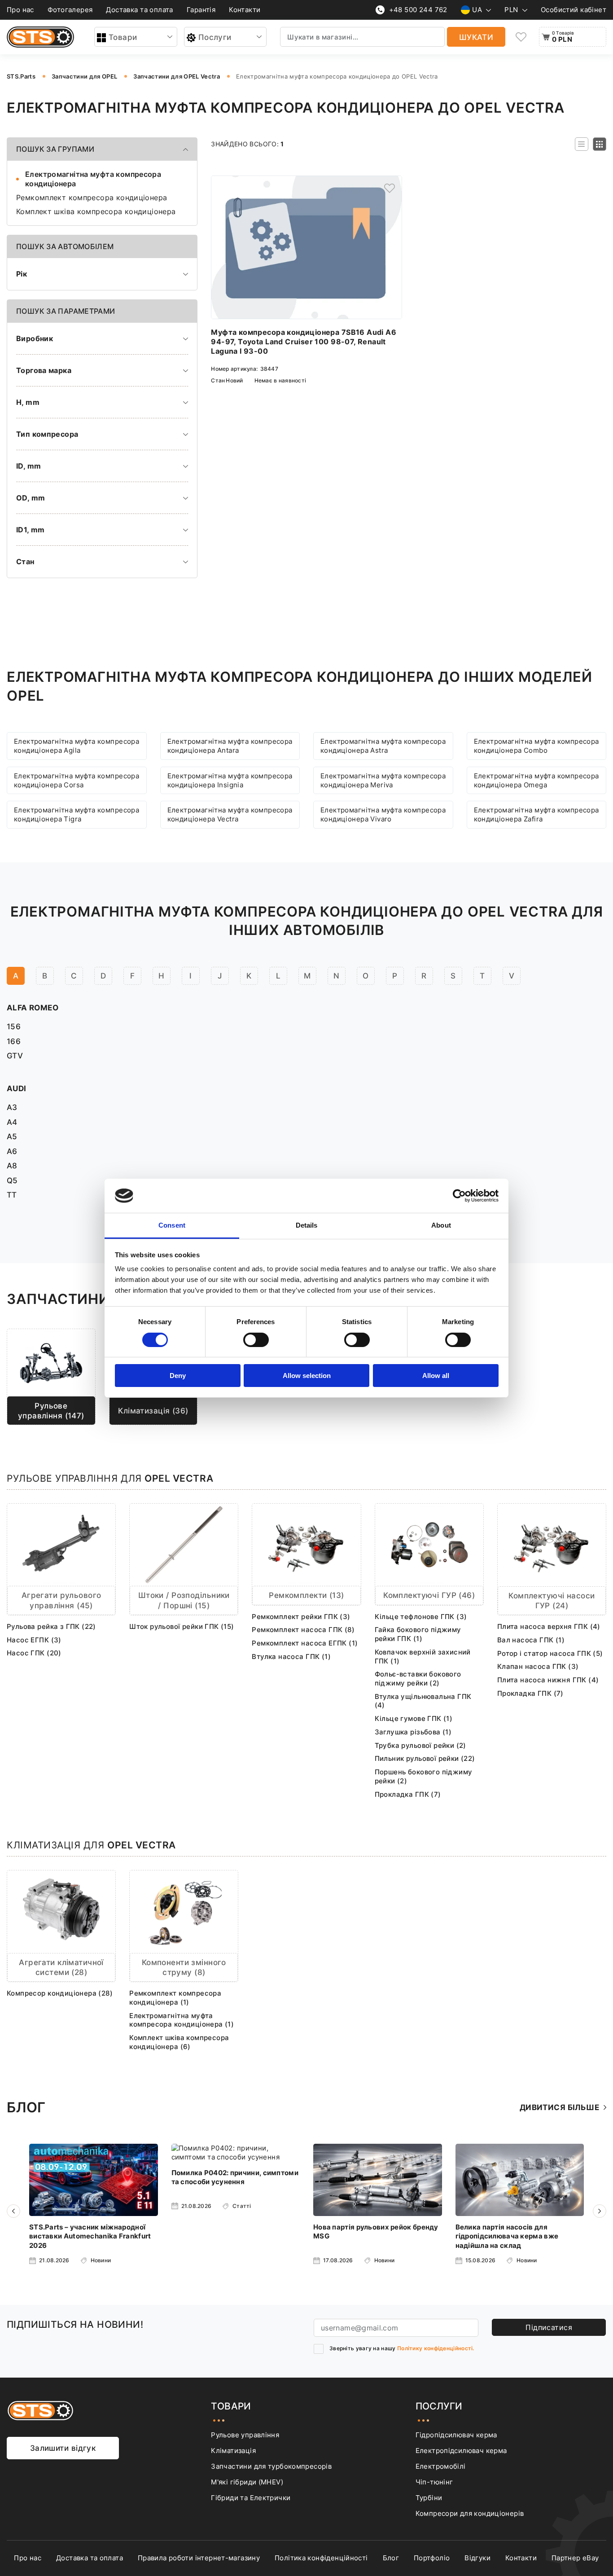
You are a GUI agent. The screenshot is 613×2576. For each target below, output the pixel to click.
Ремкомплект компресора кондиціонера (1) (175, 1998)
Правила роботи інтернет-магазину (199, 2558)
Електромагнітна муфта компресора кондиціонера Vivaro (383, 814)
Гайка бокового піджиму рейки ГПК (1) (418, 1634)
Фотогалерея (70, 10)
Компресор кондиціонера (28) (60, 1993)
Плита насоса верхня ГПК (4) (549, 1626)
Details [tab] (307, 1225)
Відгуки (477, 2558)
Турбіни (429, 2498)
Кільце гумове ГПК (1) (414, 1718)
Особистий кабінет (574, 10)
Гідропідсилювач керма (456, 2435)
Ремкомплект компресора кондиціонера (92, 198)
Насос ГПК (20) (34, 1653)
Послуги (215, 37)
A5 (12, 1136)
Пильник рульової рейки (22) (425, 1758)
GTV (15, 1055)
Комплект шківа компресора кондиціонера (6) (179, 2042)
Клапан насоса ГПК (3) (538, 1666)
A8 (12, 1165)
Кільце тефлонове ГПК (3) (421, 1617)
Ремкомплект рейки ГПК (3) (301, 1617)
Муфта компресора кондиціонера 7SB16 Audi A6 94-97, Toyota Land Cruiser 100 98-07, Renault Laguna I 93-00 (304, 342)
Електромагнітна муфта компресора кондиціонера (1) (182, 2020)
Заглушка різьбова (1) (413, 1732)
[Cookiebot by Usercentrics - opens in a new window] (459, 1196)
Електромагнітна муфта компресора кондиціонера (93, 179)
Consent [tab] (172, 1225)
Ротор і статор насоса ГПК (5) (550, 1653)
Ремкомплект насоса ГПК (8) (303, 1630)
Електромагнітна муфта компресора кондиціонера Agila (77, 746)
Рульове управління (245, 2435)
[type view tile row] (582, 144)
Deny (178, 1376)
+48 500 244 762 (418, 10)
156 (14, 1026)
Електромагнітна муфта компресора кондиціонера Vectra (230, 814)
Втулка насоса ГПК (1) (291, 1657)
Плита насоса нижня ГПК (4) (548, 1680)
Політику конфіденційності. (436, 2348)
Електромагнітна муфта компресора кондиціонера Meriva (383, 780)
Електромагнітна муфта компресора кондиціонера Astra (383, 746)
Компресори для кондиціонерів (470, 2513)
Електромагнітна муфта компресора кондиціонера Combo (536, 746)
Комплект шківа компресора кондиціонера (96, 212)
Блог (391, 2558)
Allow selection (307, 1376)
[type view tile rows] (600, 144)
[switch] (256, 1340)
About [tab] (441, 1225)
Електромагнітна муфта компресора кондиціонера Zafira (536, 814)
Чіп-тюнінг (434, 2482)
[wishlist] (521, 37)
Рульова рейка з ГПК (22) (51, 1626)
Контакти (245, 10)
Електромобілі (441, 2466)
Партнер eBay (575, 2558)
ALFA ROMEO (33, 1007)
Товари (123, 37)
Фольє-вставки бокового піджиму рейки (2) (418, 1679)
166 (14, 1041)
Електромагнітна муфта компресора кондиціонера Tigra (77, 814)
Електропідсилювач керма (461, 2451)
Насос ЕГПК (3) (34, 1640)
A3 (12, 1107)
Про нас (20, 10)
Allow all (436, 1376)
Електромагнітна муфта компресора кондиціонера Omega (536, 780)
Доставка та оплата (139, 10)
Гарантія (201, 10)
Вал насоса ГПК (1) (531, 1640)
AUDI (17, 1088)
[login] (390, 188)
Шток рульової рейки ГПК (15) (182, 1626)
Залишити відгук (63, 2448)
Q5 (12, 1180)
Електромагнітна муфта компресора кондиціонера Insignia (230, 780)
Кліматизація (233, 2451)
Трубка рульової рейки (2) (420, 1745)
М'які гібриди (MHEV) (247, 2482)
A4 (12, 1122)
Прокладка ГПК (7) (408, 1794)
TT (12, 1195)
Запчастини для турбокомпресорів (271, 2466)
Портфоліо (432, 2558)
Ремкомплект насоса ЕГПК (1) (305, 1643)
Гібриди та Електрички (251, 2498)
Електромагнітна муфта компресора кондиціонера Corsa (77, 780)
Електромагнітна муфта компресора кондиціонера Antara (230, 746)
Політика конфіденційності (321, 2558)
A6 (12, 1151)
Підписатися (549, 2327)
